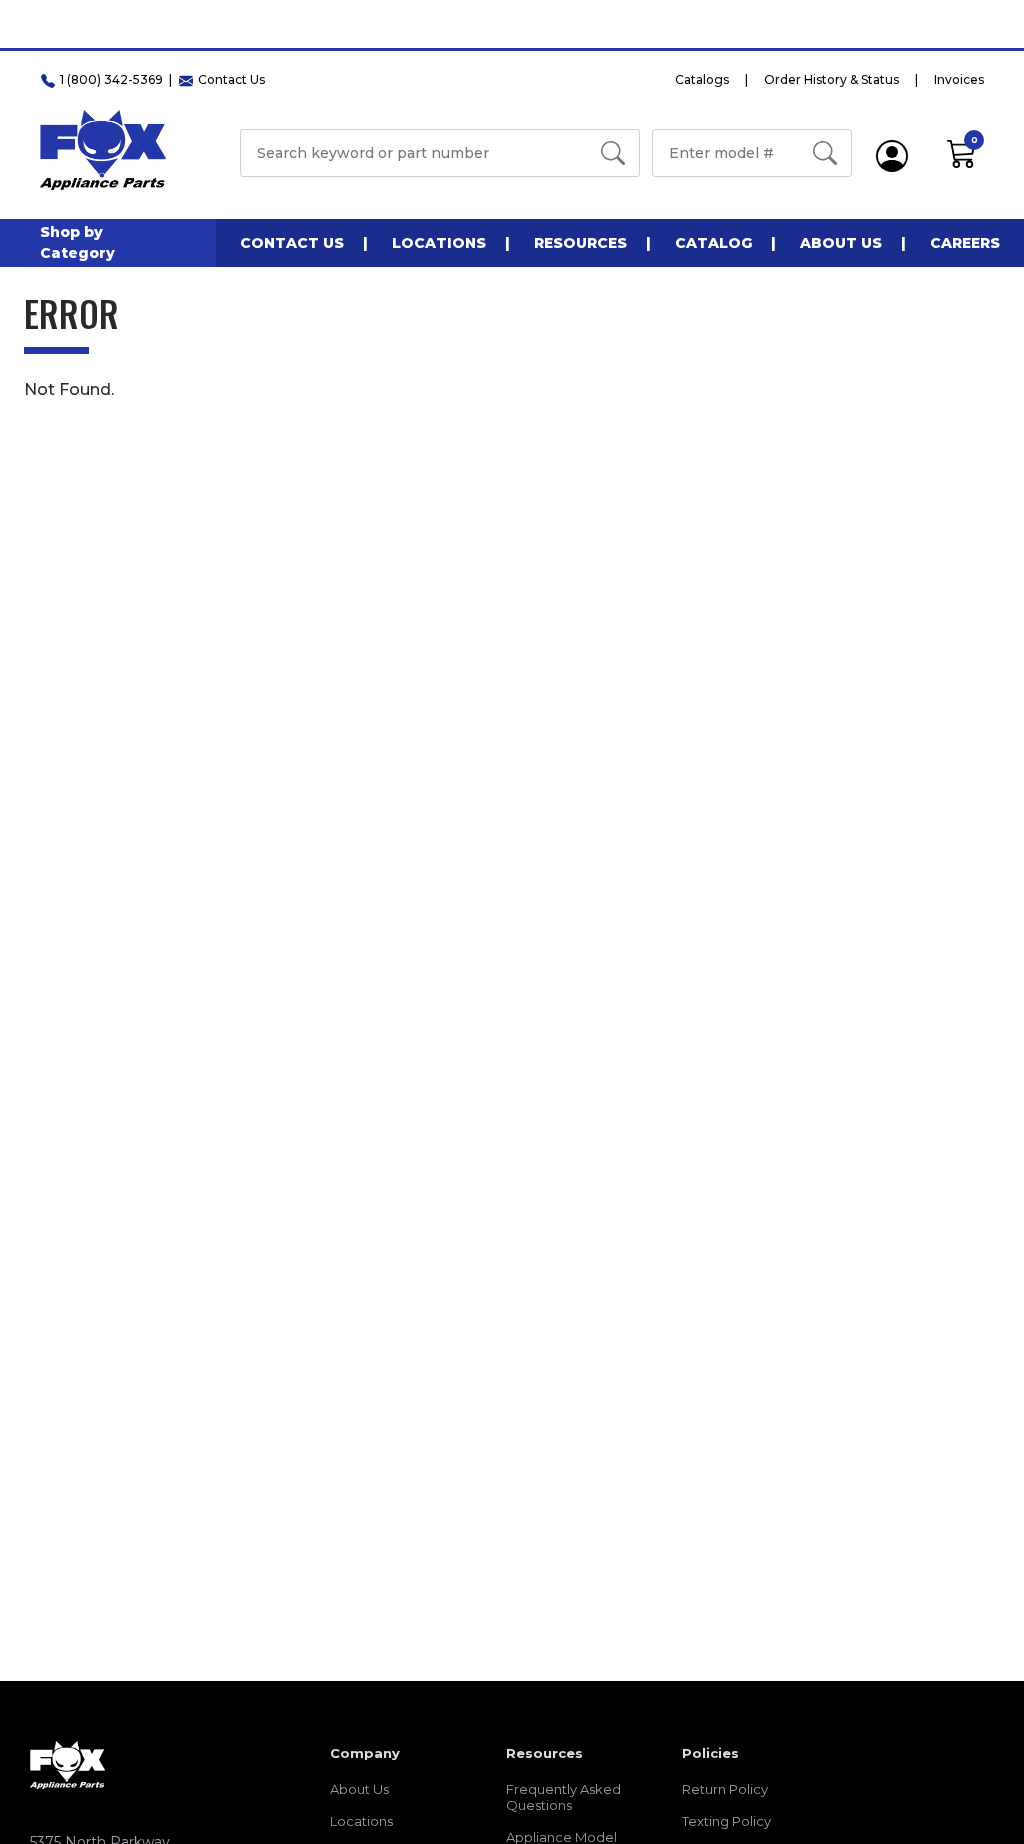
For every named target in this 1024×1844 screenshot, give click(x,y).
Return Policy (725, 1789)
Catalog (713, 243)
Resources (580, 243)
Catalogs (702, 79)
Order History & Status (831, 79)
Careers (965, 243)
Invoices (959, 79)
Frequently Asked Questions (563, 1797)
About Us (841, 243)
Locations (439, 243)
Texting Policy (726, 1821)
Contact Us (292, 243)
